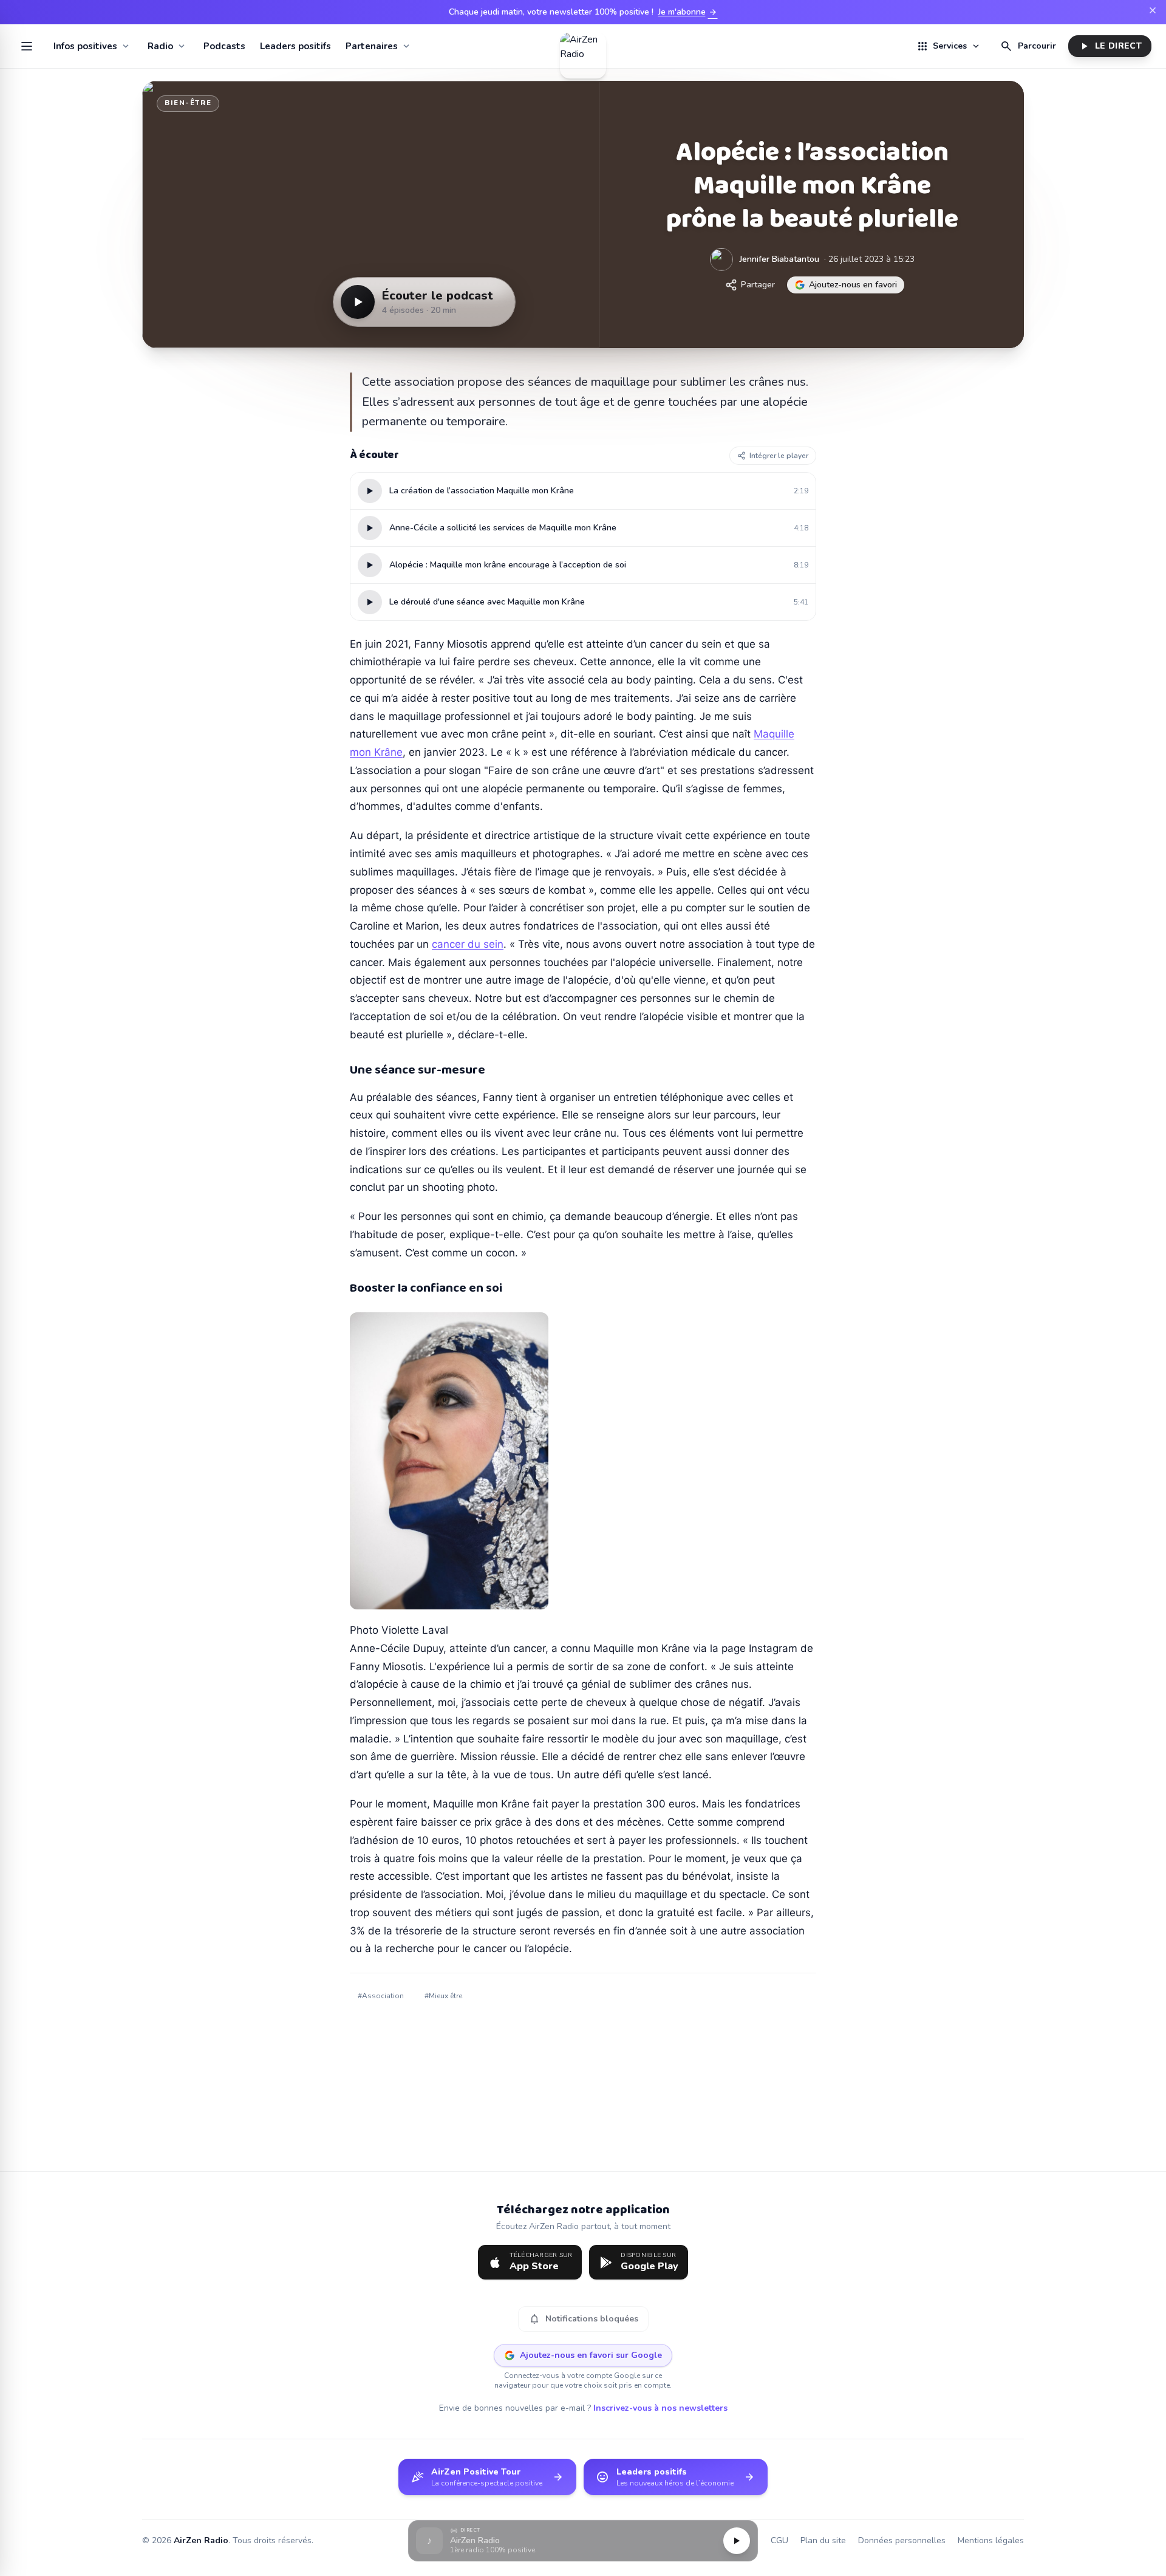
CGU (779, 2540)
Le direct (1110, 46)
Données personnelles (902, 2540)
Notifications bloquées (583, 2319)
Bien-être (188, 103)
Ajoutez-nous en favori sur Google (591, 2355)
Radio (160, 46)
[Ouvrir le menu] (27, 46)
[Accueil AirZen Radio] (583, 46)
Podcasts (224, 46)
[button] (583, 2541)
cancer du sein (468, 944)
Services (949, 46)
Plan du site (823, 2540)
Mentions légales (991, 2540)
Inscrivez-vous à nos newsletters (660, 2408)
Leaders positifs (295, 46)
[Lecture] (737, 2541)
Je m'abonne (688, 12)
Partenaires (372, 46)
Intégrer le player (779, 456)
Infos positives (85, 46)
